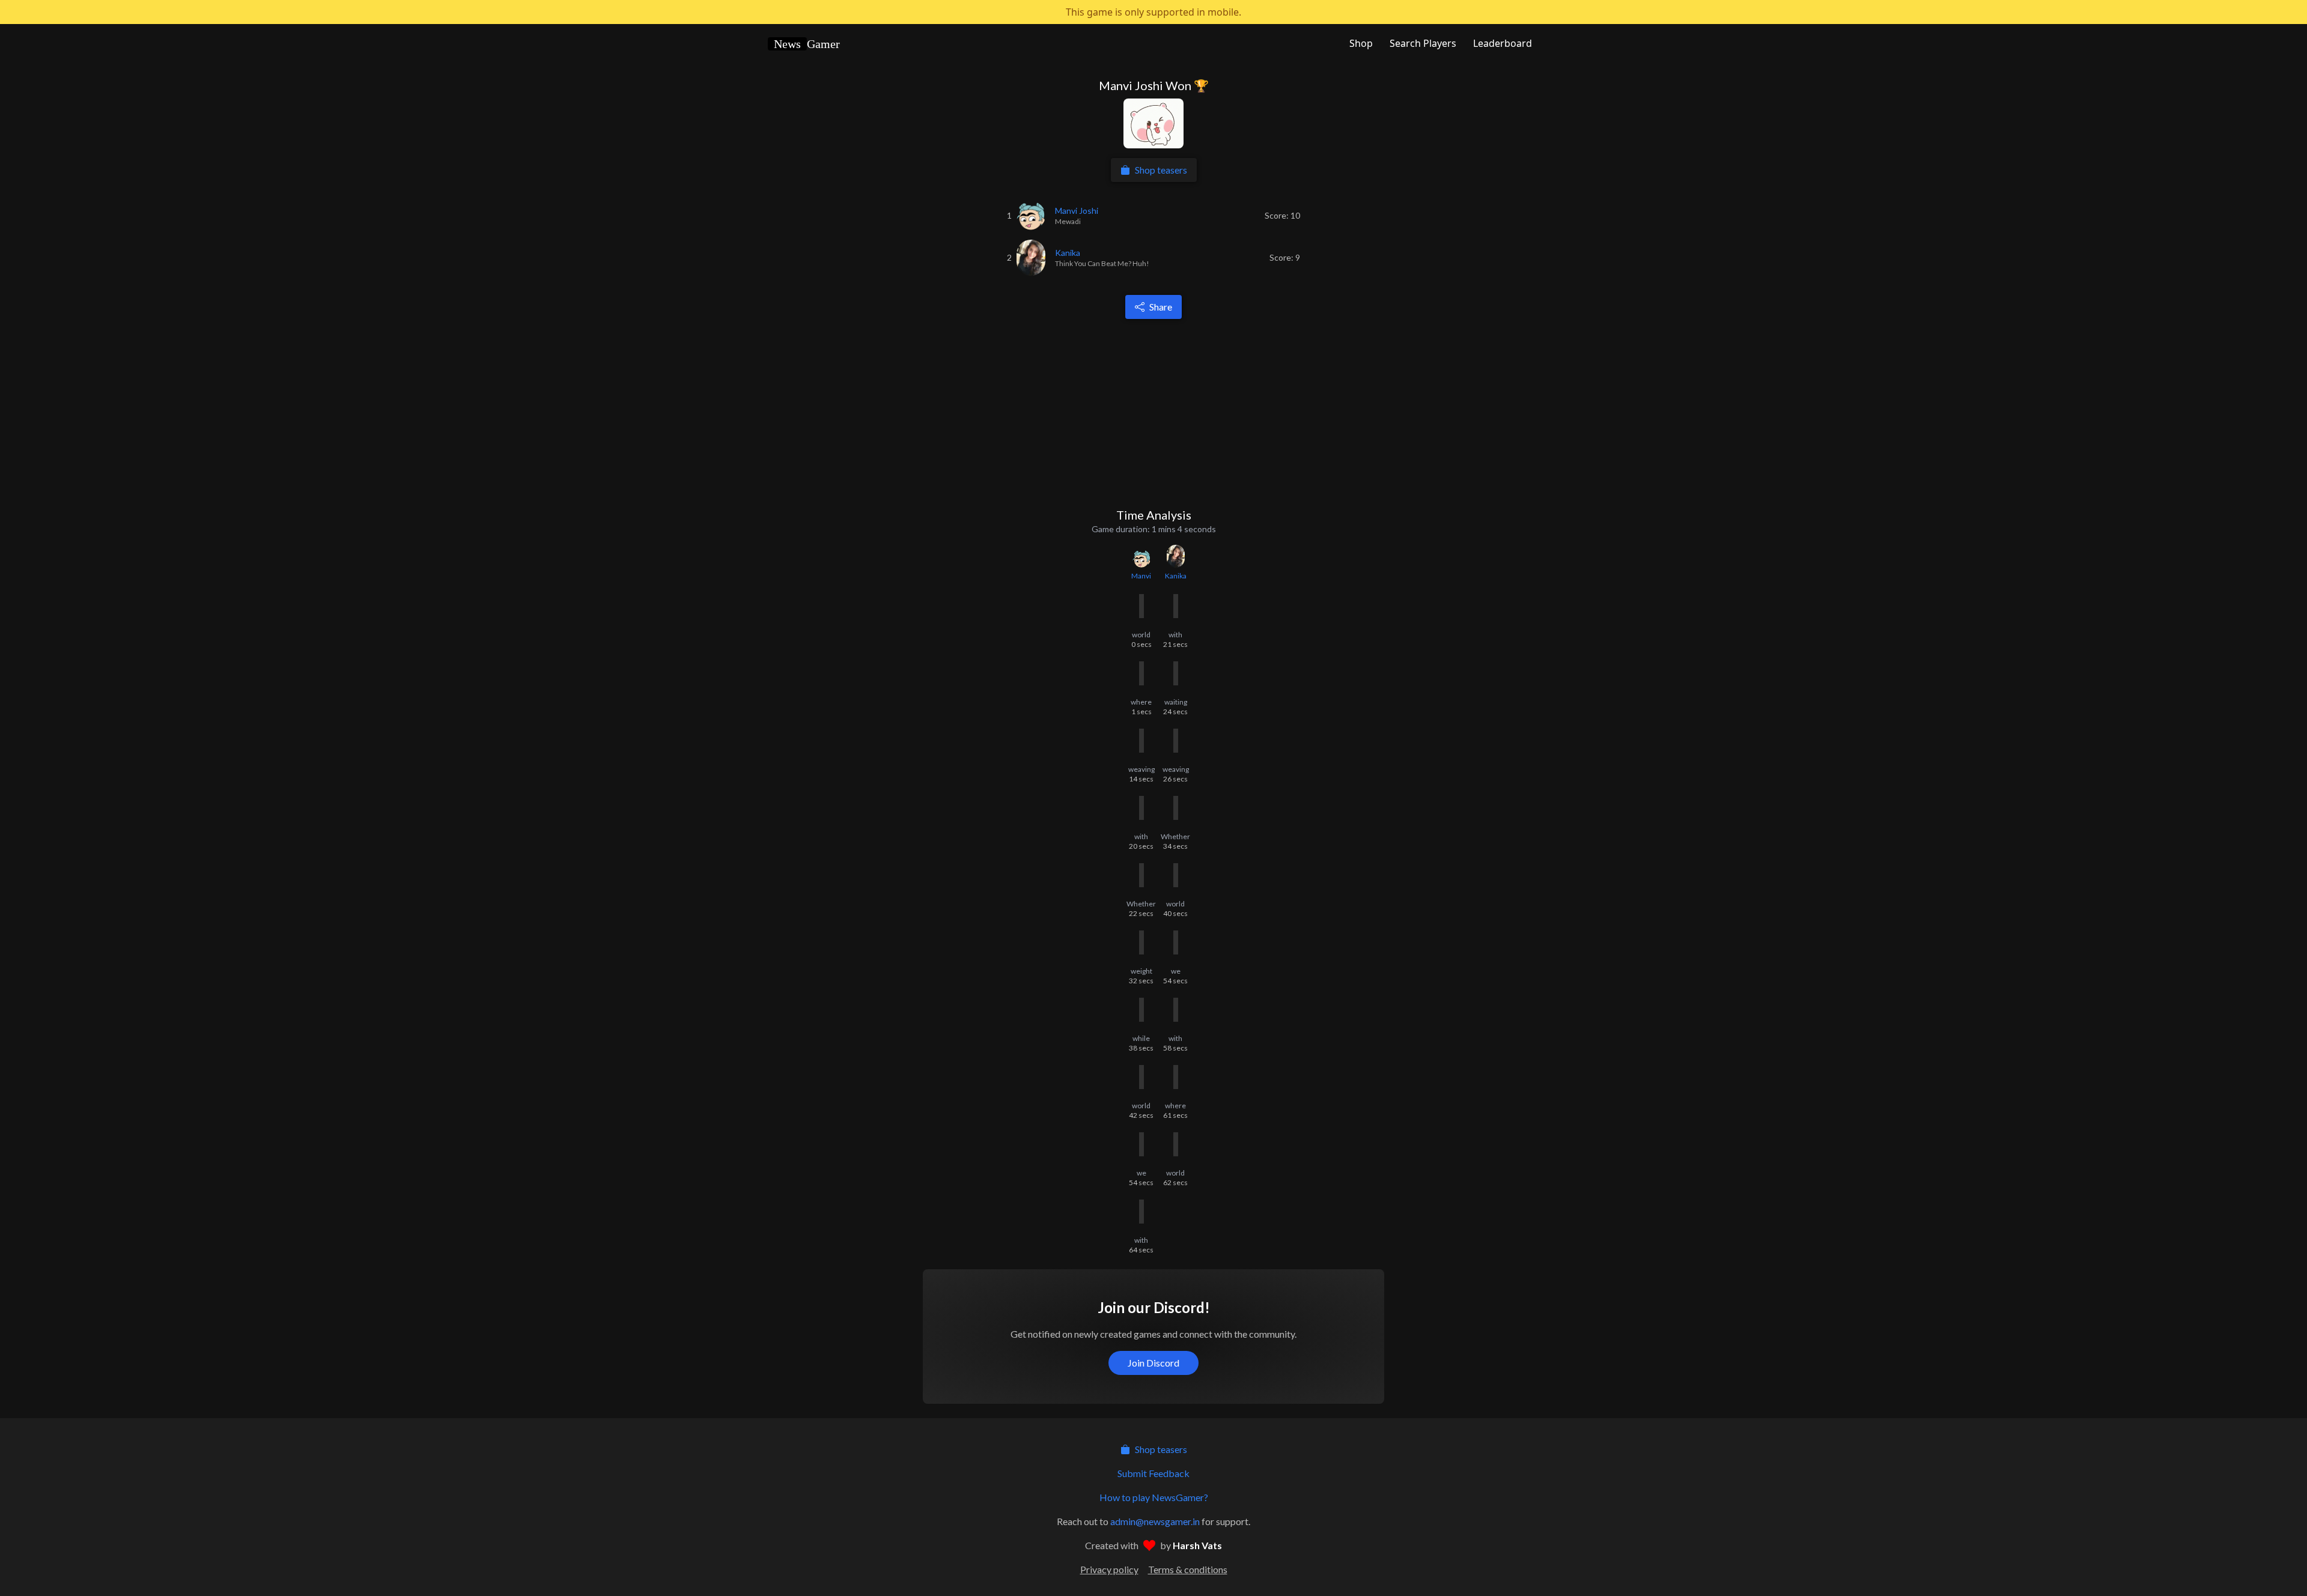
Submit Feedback (1153, 1473)
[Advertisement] (1156, 413)
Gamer (807, 44)
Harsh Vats (1197, 1545)
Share (1161, 307)
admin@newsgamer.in (1155, 1521)
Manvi (1141, 576)
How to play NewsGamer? (1154, 1497)
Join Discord (1153, 1363)
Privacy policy (1109, 1569)
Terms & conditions (1188, 1569)
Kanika (1176, 576)
